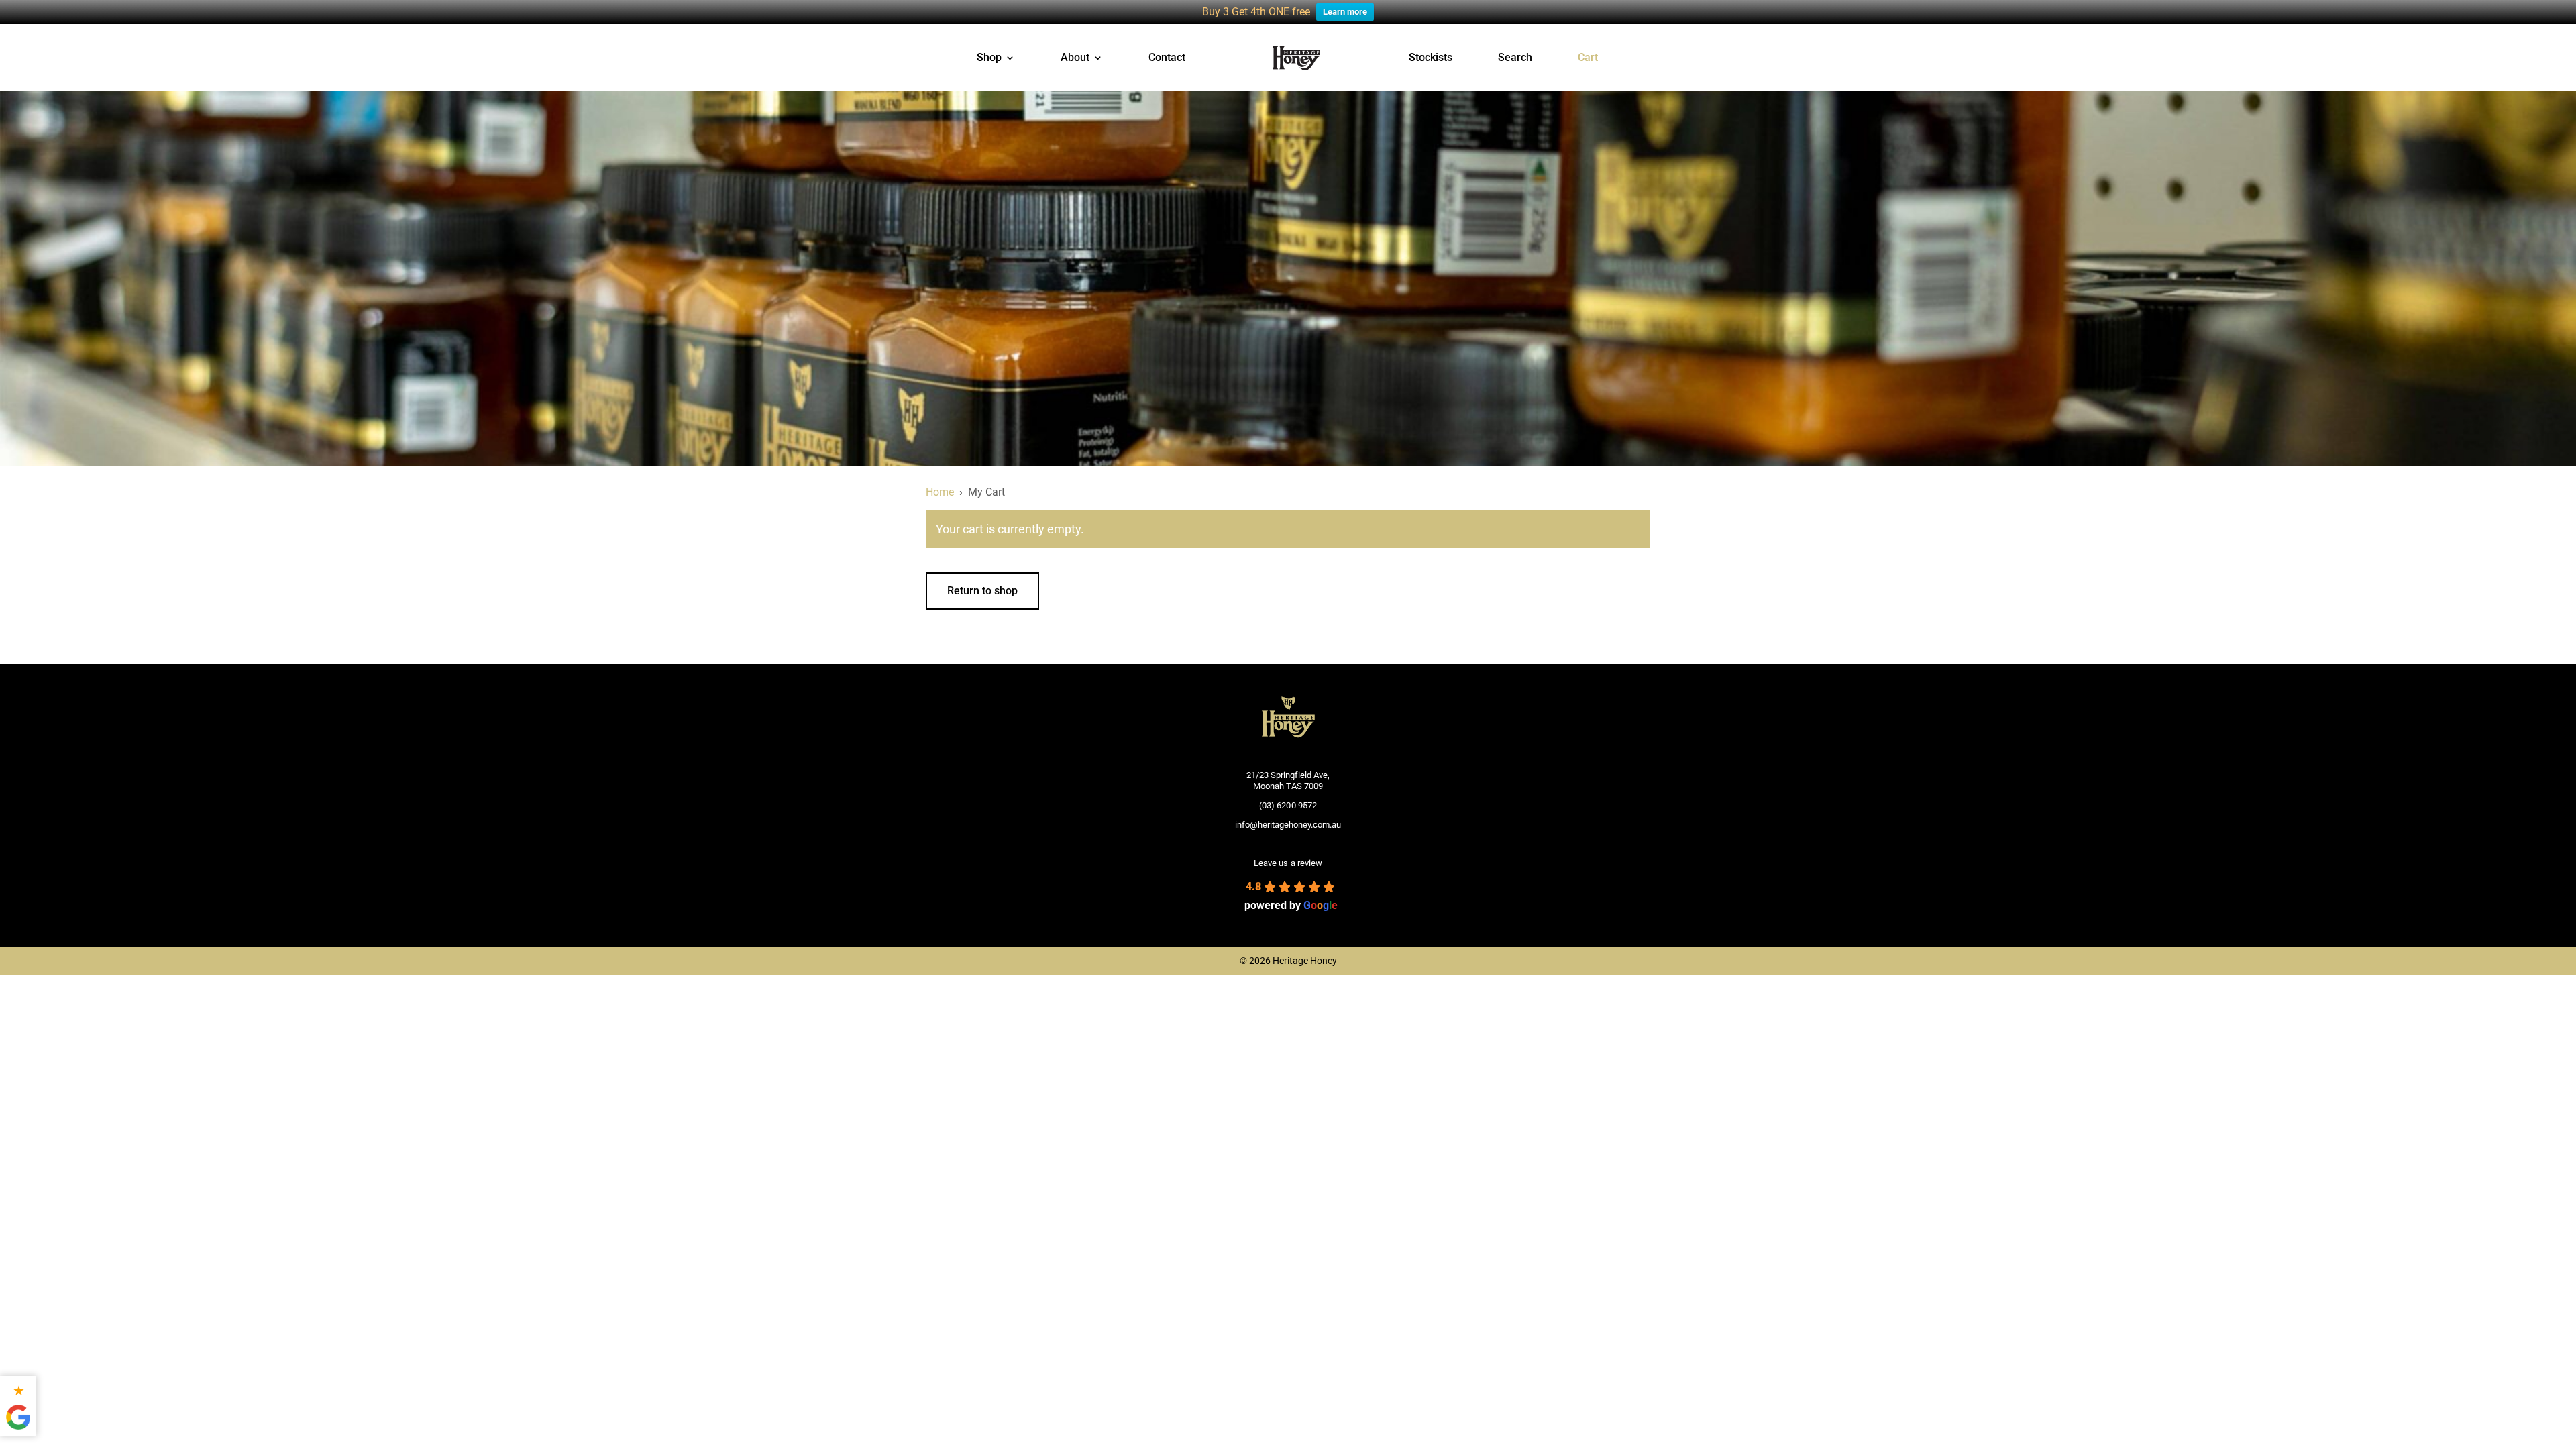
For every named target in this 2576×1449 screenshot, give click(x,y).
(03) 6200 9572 (1288, 805)
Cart (1588, 58)
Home (940, 492)
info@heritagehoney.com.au (1288, 825)
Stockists (1431, 58)
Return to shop (982, 591)
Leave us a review (1288, 863)
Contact (1167, 58)
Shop (989, 58)
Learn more (1345, 12)
